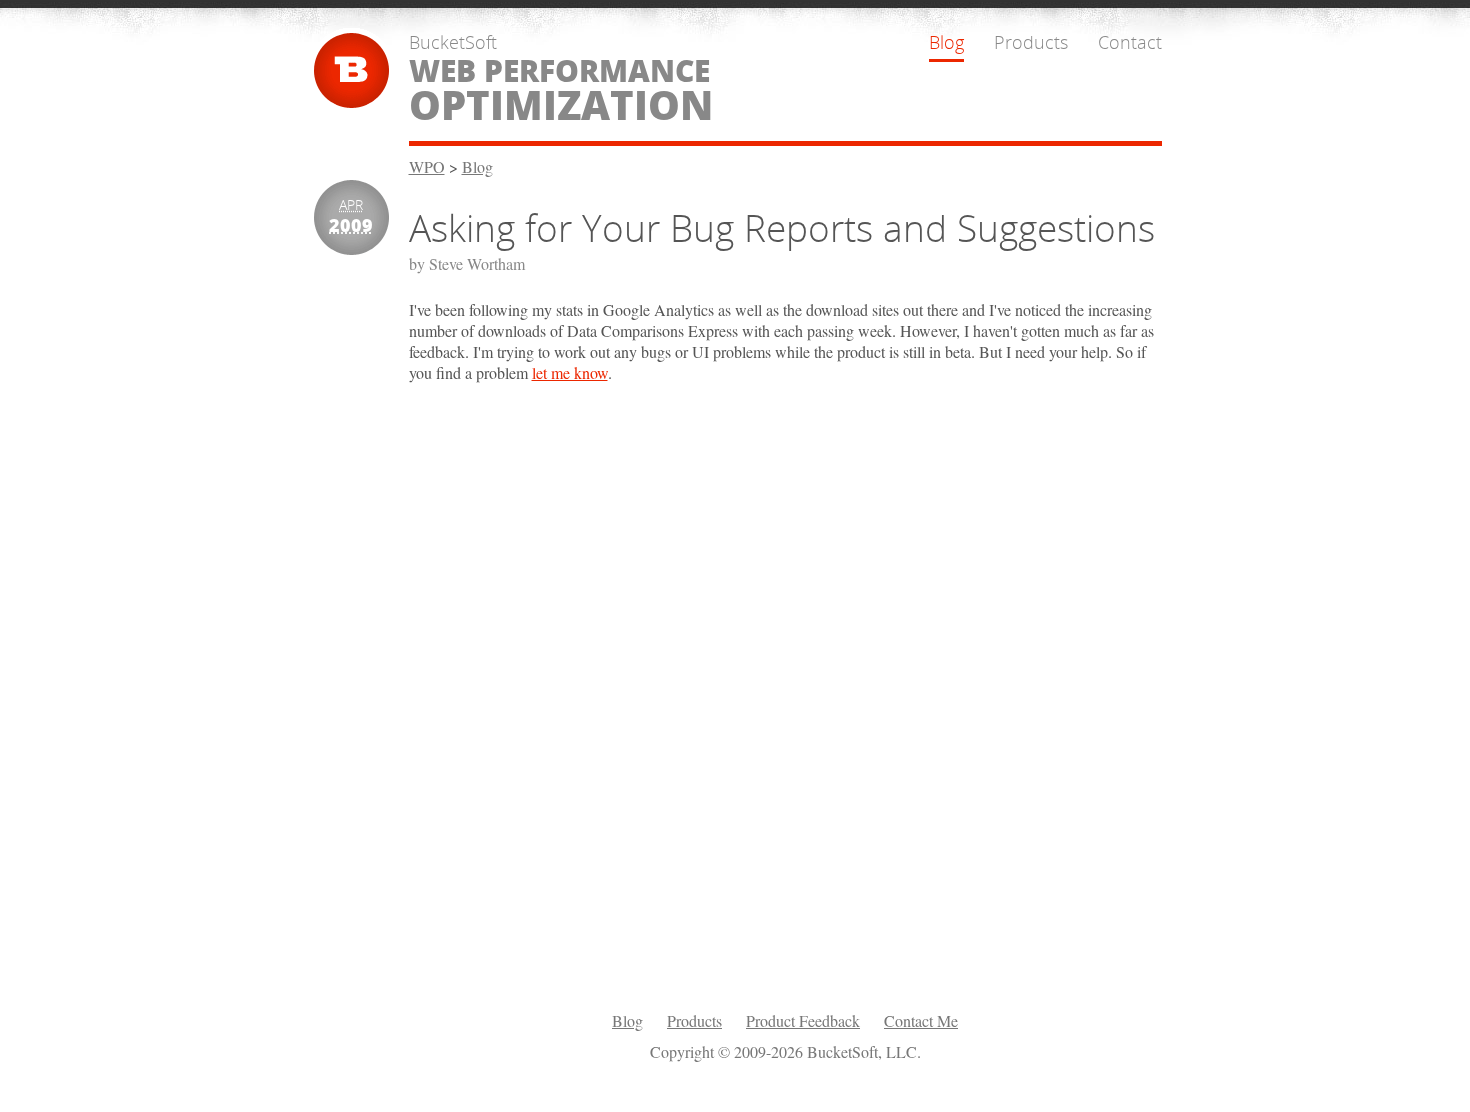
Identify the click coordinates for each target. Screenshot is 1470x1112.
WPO (427, 166)
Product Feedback (803, 1020)
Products (1031, 42)
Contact (1130, 42)
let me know (570, 372)
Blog (946, 42)
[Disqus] (785, 696)
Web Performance (561, 90)
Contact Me (921, 1020)
